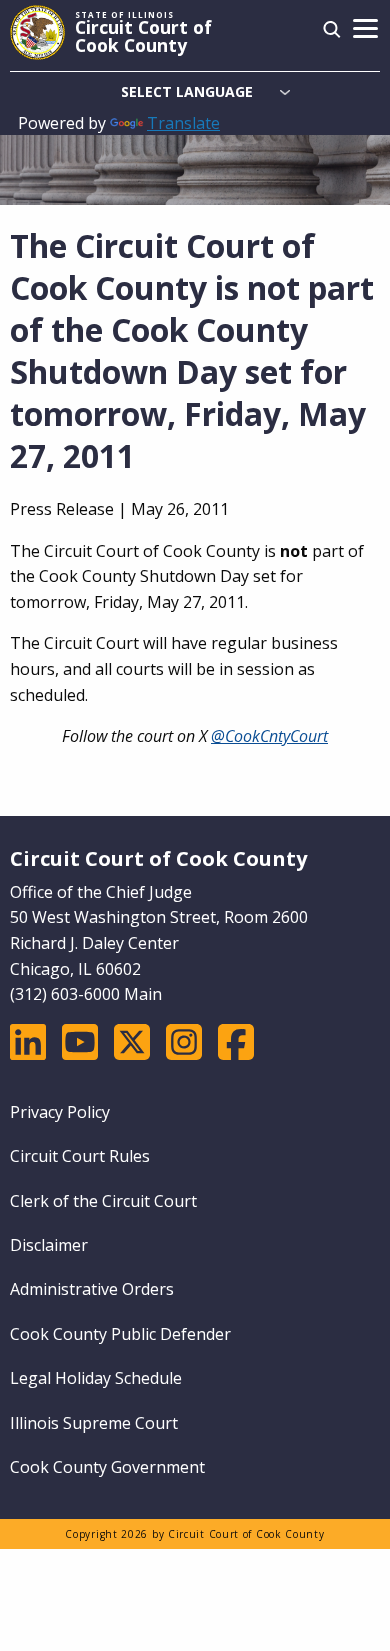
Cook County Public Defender (120, 1334)
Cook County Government (107, 1467)
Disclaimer (49, 1245)
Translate (183, 123)
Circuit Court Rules (80, 1156)
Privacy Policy (60, 1112)
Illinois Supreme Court (94, 1423)
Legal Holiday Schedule (96, 1378)
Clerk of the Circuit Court (103, 1201)
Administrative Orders (92, 1289)
